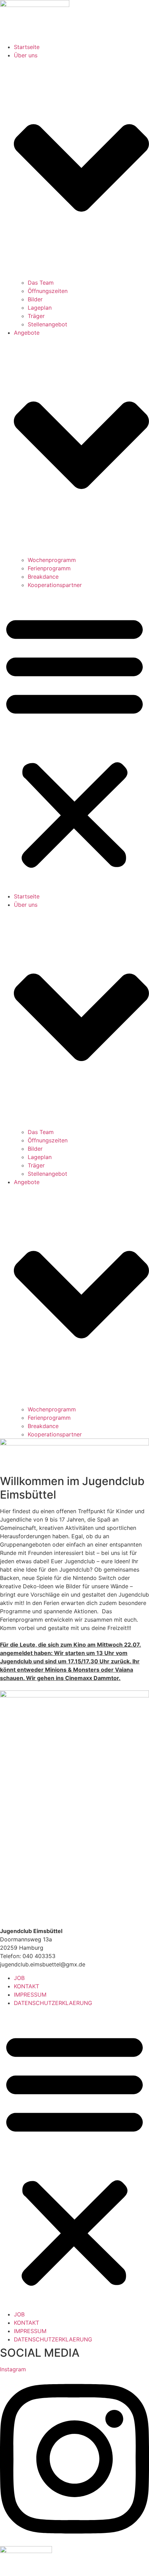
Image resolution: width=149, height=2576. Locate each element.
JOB (19, 1978)
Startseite (27, 47)
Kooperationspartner (55, 585)
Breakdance (43, 577)
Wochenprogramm (52, 560)
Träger (36, 316)
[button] (74, 741)
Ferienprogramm (49, 568)
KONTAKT (27, 1986)
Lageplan (40, 308)
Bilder (35, 299)
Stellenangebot (47, 324)
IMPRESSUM (30, 1995)
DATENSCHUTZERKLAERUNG (53, 2003)
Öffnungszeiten (48, 291)
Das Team (41, 283)
